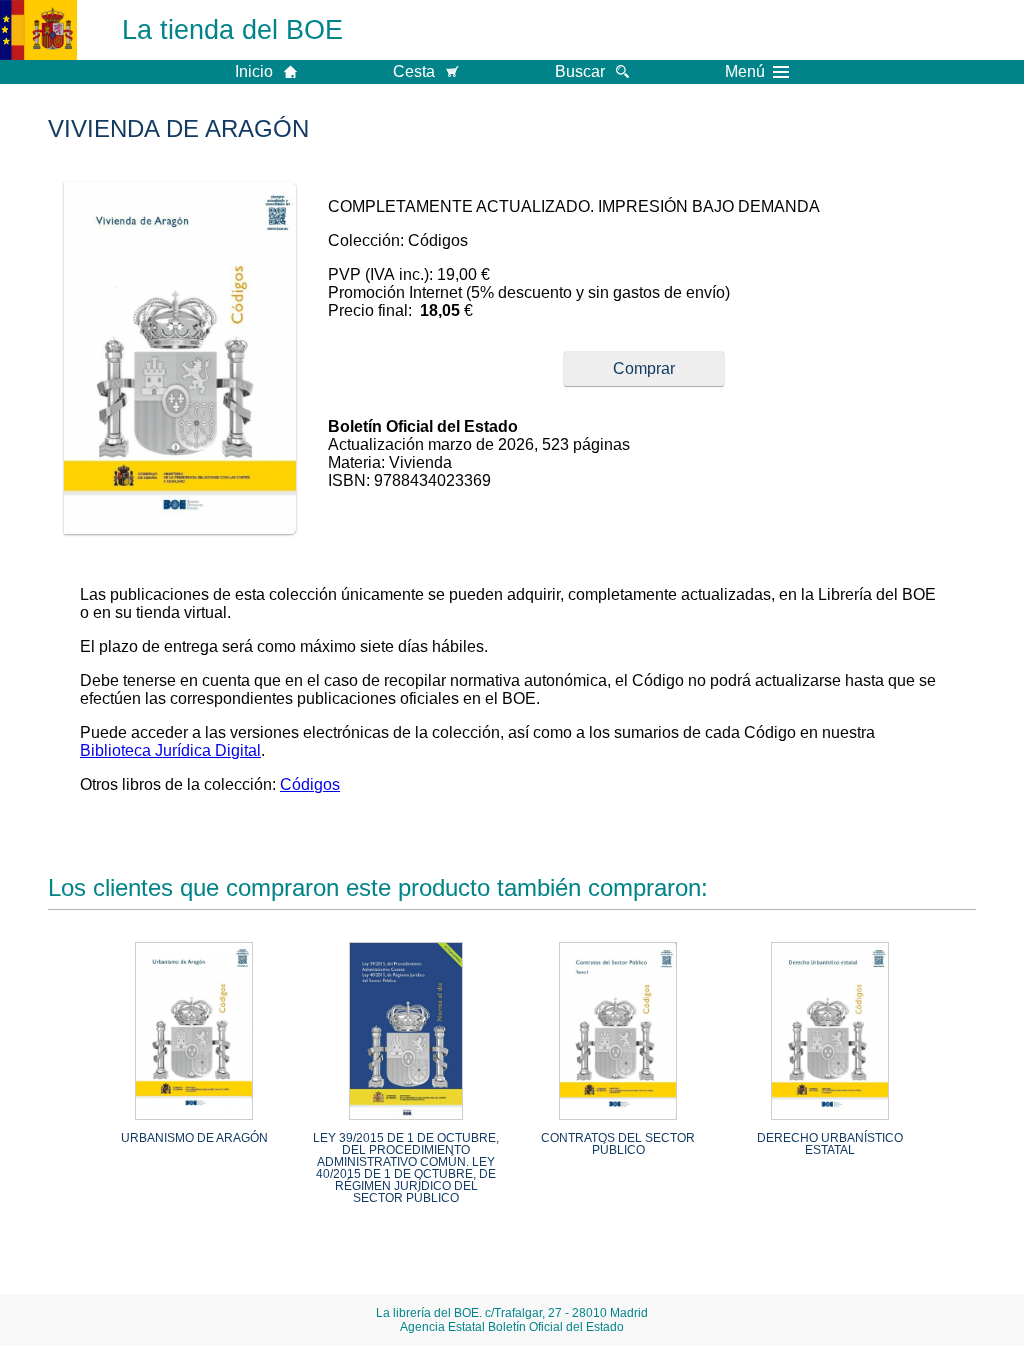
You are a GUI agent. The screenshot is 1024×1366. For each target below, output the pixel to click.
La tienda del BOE (232, 29)
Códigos (310, 784)
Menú (745, 72)
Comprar (644, 368)
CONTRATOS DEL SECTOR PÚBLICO (618, 1144)
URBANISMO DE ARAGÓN (194, 1138)
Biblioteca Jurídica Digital (170, 750)
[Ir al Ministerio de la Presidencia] (38, 30)
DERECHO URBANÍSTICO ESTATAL (830, 1144)
